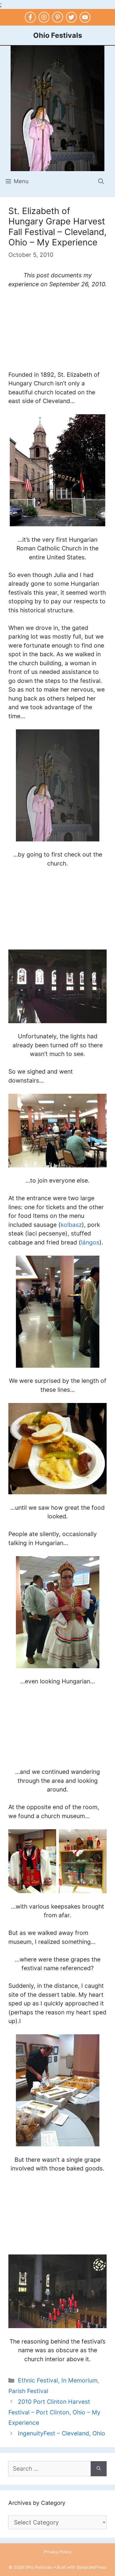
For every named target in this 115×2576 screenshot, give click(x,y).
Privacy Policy (58, 2552)
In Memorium (79, 2380)
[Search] (99, 2469)
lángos (90, 1242)
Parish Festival (28, 2391)
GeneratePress (91, 2567)
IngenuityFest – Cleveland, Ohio (62, 2433)
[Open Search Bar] (101, 181)
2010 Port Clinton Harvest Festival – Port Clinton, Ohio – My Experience (54, 2412)
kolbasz (71, 1225)
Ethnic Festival (38, 2380)
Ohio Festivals (58, 35)
